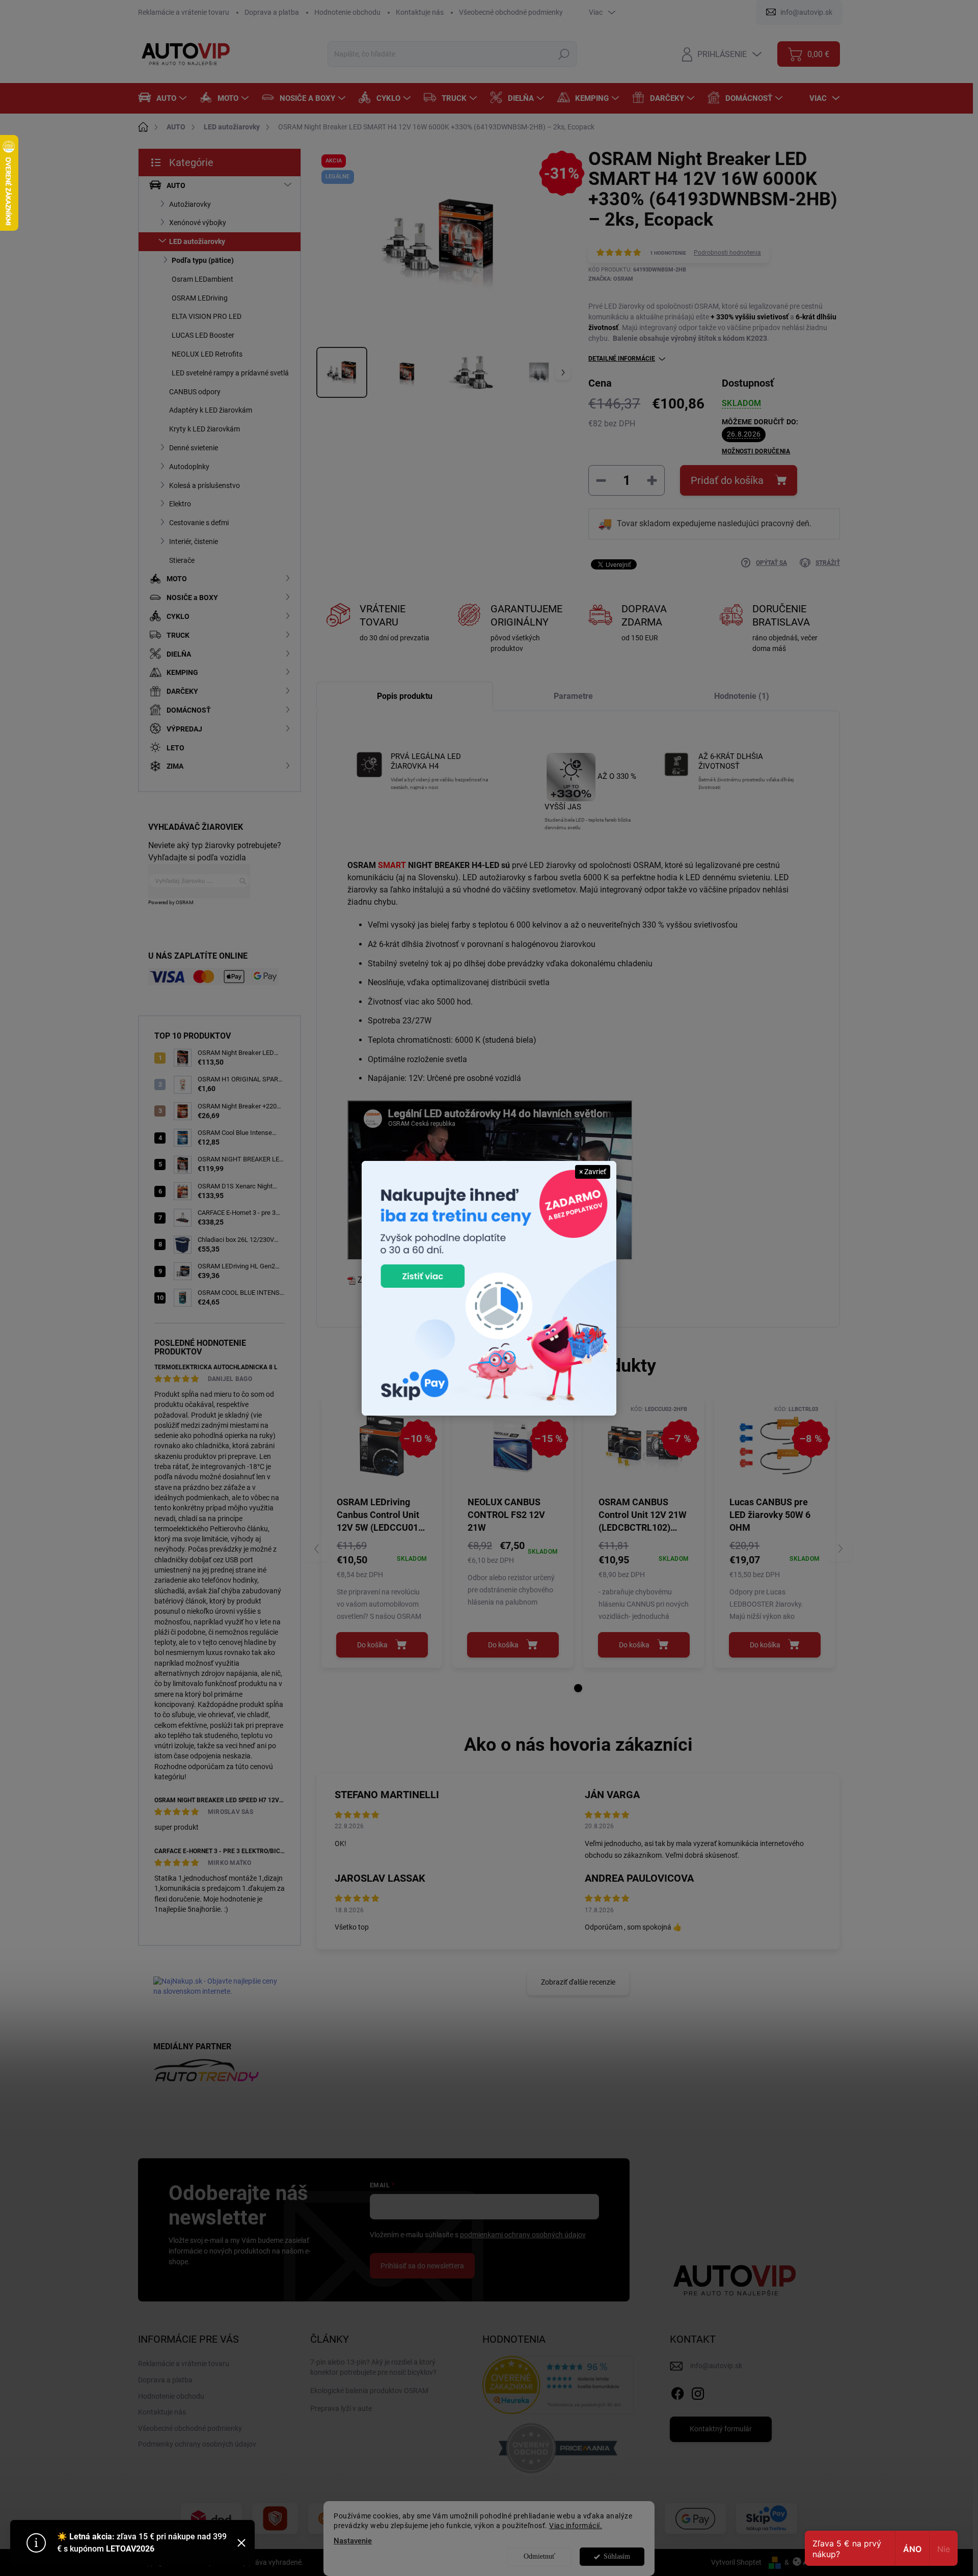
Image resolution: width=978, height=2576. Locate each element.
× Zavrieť (593, 1172)
